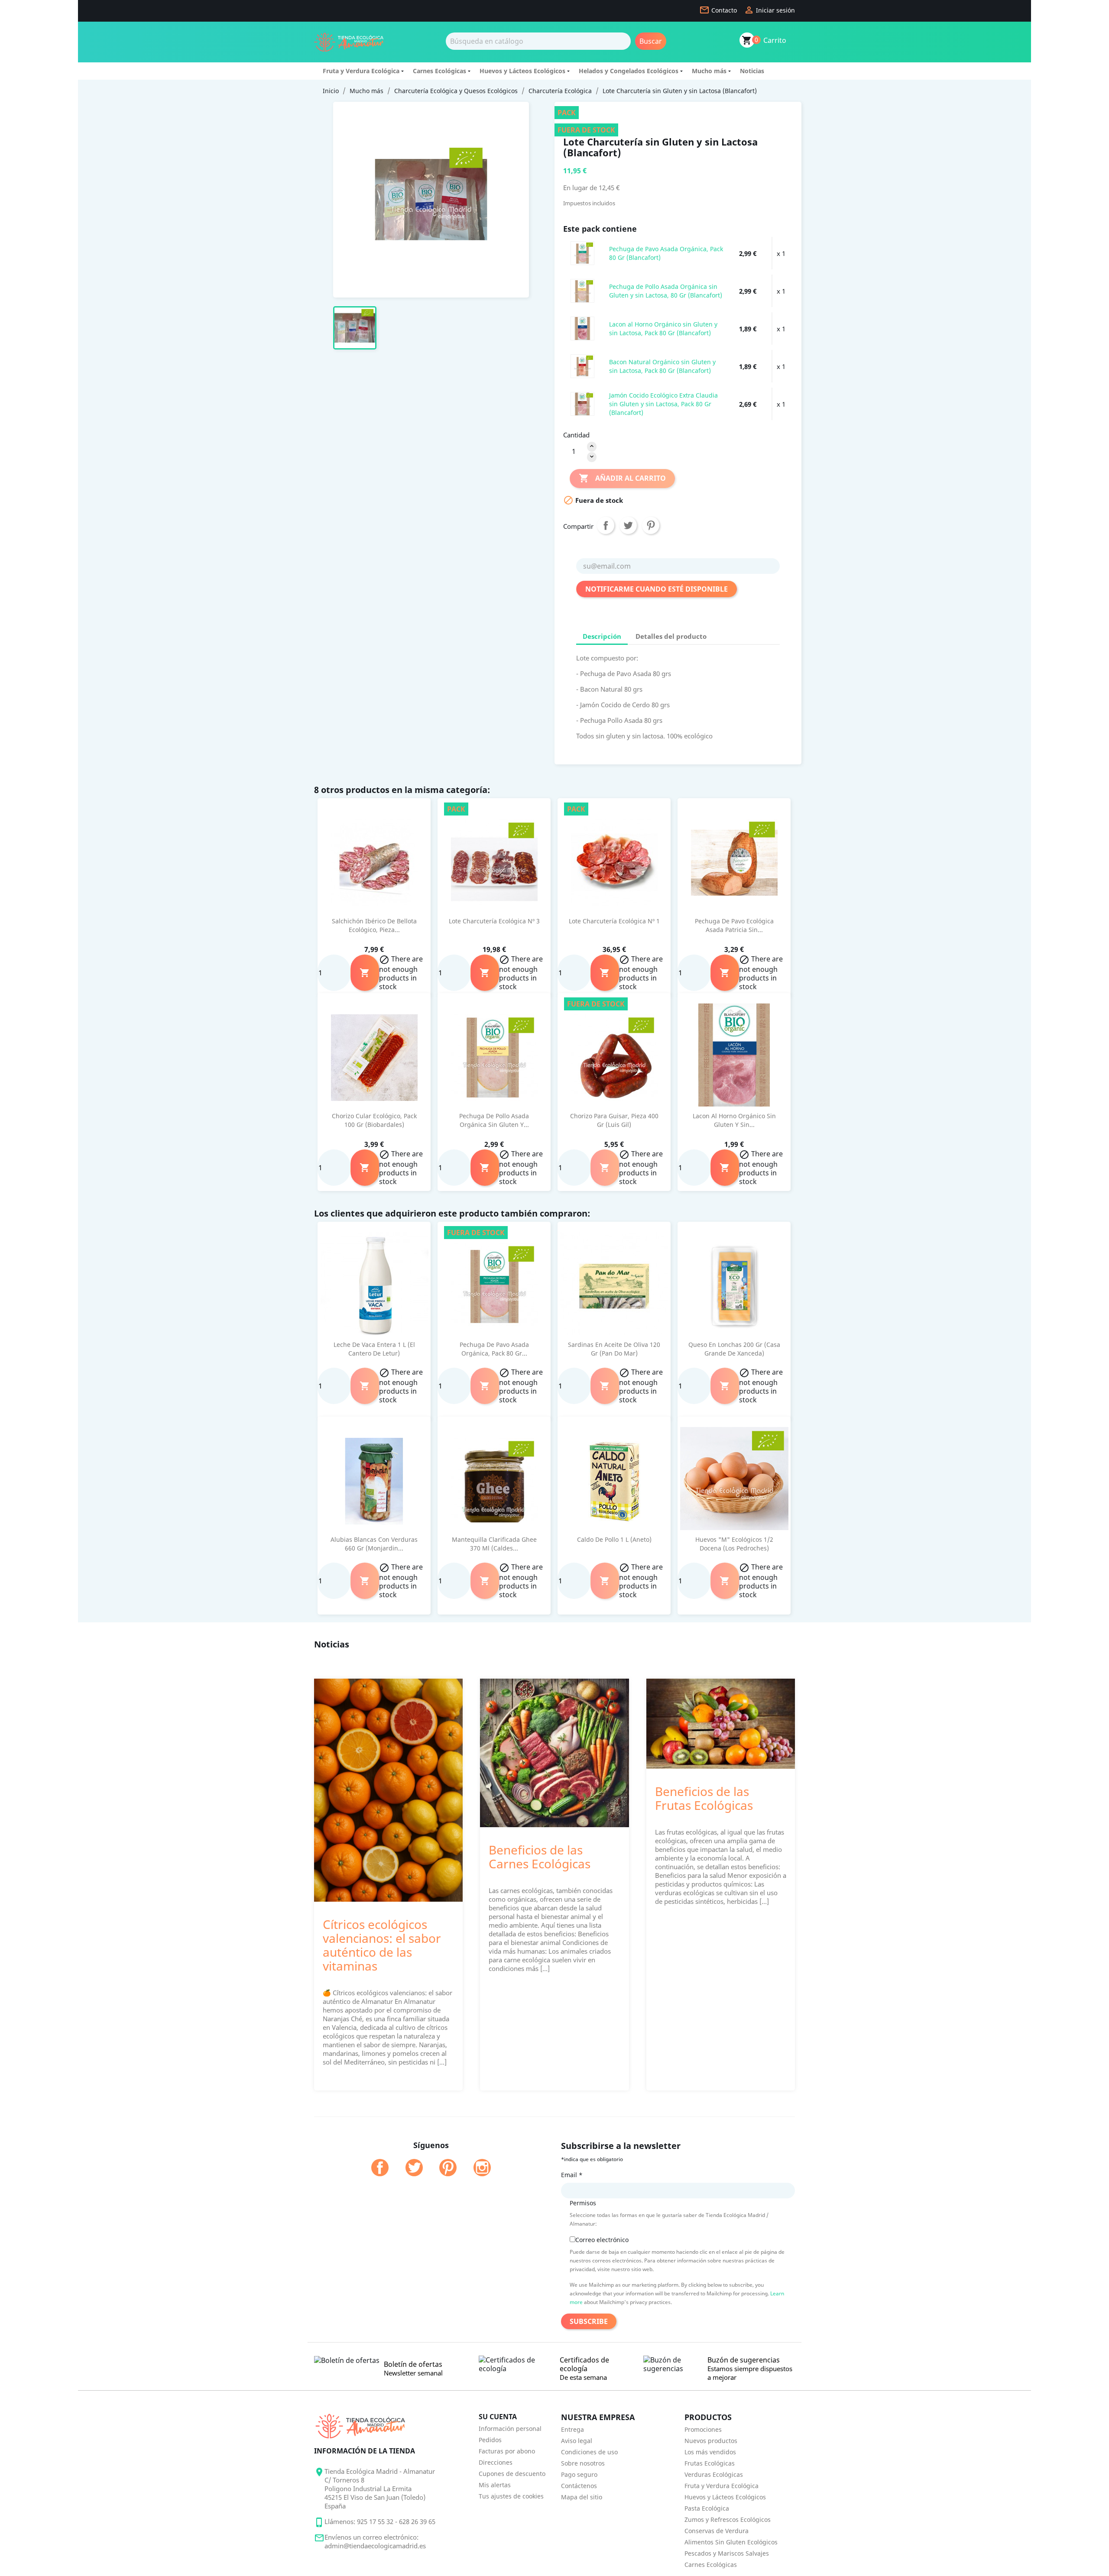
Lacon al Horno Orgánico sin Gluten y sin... (734, 1120)
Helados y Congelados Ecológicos (629, 71)
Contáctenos (579, 2486)
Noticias (752, 71)
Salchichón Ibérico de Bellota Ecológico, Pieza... (374, 925)
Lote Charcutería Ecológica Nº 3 (494, 921)
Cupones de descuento (512, 2474)
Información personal (510, 2429)
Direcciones (496, 2462)
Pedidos (490, 2440)
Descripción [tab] (602, 636)
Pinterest (651, 525)
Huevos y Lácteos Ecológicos (522, 71)
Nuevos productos (711, 2441)
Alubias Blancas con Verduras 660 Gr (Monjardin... (374, 1544)
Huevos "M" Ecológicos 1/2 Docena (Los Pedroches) (734, 1544)
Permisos (583, 2203)
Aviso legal (577, 2441)
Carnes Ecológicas (439, 71)
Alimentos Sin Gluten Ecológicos (731, 2542)
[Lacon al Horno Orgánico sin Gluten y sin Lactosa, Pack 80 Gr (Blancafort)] (582, 328)
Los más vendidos (710, 2452)
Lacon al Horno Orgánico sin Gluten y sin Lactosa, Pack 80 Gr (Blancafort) (663, 328)
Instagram (482, 2168)
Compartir (606, 525)
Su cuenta (498, 2417)
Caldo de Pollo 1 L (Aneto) (614, 1539)
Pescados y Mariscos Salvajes (727, 2553)
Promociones (703, 2429)
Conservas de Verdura (717, 2531)
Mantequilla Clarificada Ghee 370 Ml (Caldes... (494, 1544)
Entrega (572, 2429)
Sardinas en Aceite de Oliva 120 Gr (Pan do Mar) (614, 1349)
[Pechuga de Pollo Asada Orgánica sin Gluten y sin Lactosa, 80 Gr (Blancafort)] (582, 291)
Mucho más (709, 71)
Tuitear (628, 525)
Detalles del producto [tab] (671, 636)
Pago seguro (579, 2474)
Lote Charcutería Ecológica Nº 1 (614, 921)
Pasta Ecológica (707, 2508)
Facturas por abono (507, 2451)
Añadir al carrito (622, 478)
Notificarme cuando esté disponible (657, 589)
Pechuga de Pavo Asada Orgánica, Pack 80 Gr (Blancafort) (666, 253)
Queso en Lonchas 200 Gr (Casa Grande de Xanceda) (734, 1349)
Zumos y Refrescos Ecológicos (728, 2519)
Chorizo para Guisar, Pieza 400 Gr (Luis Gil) (614, 1120)
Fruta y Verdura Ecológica (361, 71)
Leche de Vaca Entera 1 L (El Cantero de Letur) (374, 1349)
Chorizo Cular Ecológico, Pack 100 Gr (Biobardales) (374, 1120)
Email (572, 2175)
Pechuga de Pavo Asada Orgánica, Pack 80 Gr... (494, 1349)
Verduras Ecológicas (714, 2474)
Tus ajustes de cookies (511, 2496)
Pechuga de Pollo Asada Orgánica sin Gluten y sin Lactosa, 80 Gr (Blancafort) (666, 291)
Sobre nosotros (583, 2463)
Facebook (380, 2168)
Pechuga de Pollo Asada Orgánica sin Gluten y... (494, 1120)
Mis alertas (495, 2485)
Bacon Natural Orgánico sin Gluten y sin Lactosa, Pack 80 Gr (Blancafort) (662, 366)
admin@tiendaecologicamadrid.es (375, 2546)
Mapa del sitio (582, 2497)
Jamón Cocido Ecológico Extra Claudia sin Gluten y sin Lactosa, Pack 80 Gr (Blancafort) (663, 404)
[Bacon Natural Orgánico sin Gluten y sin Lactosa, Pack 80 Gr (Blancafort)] (582, 366)
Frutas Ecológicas (710, 2463)
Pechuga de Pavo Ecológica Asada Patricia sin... (734, 925)
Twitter (414, 2168)
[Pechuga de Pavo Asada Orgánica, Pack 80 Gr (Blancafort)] (582, 253)
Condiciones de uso (589, 2452)
